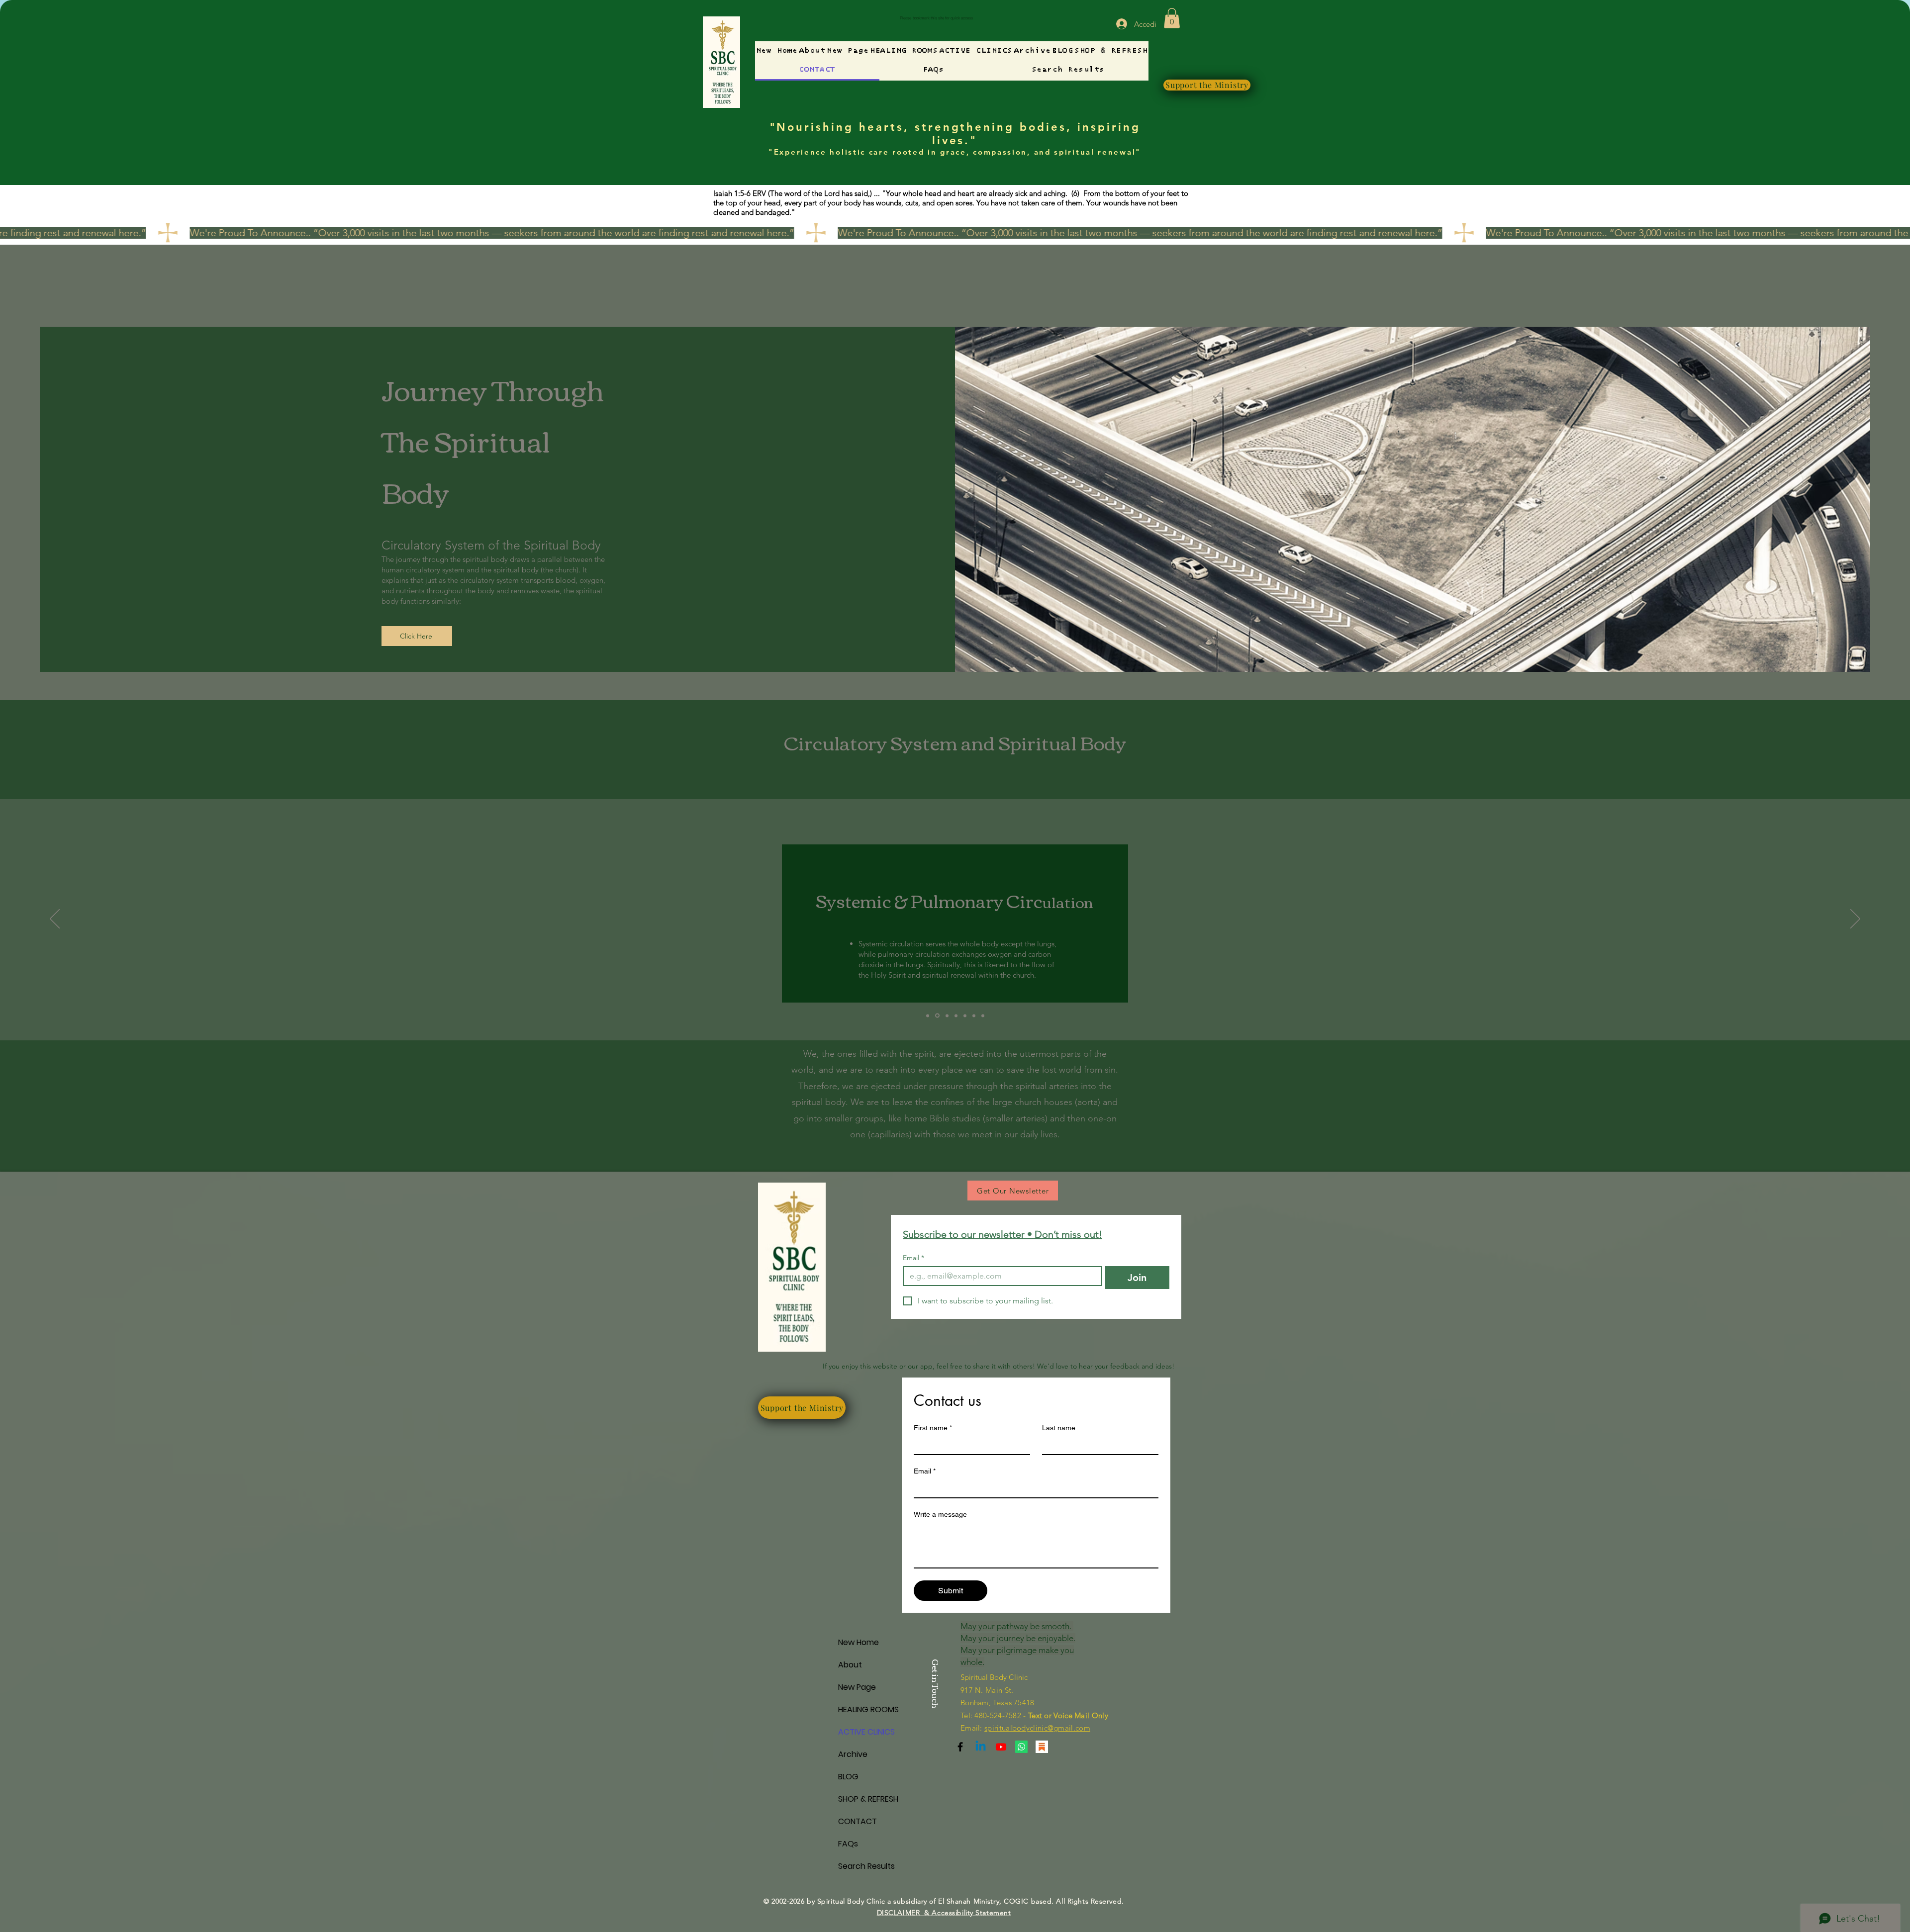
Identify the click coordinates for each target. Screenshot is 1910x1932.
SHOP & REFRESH (868, 1799)
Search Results (866, 1866)
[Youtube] (1001, 1747)
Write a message (940, 1514)
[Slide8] (983, 1015)
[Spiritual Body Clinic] (981, 1747)
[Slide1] (928, 1015)
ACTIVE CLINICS (866, 1732)
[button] (1172, 18)
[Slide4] (956, 1015)
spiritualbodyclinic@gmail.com (1037, 1728)
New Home (859, 1642)
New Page (857, 1687)
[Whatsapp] (1021, 1747)
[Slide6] (965, 1015)
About (850, 1665)
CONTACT (858, 1821)
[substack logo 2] (1042, 1747)
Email (913, 1258)
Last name (1059, 1428)
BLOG (848, 1777)
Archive (853, 1754)
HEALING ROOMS (868, 1709)
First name (933, 1428)
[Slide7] (974, 1015)
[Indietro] (55, 920)
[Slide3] (946, 1016)
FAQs (848, 1844)
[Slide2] (937, 1015)
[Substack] (960, 1747)
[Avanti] (1855, 920)
